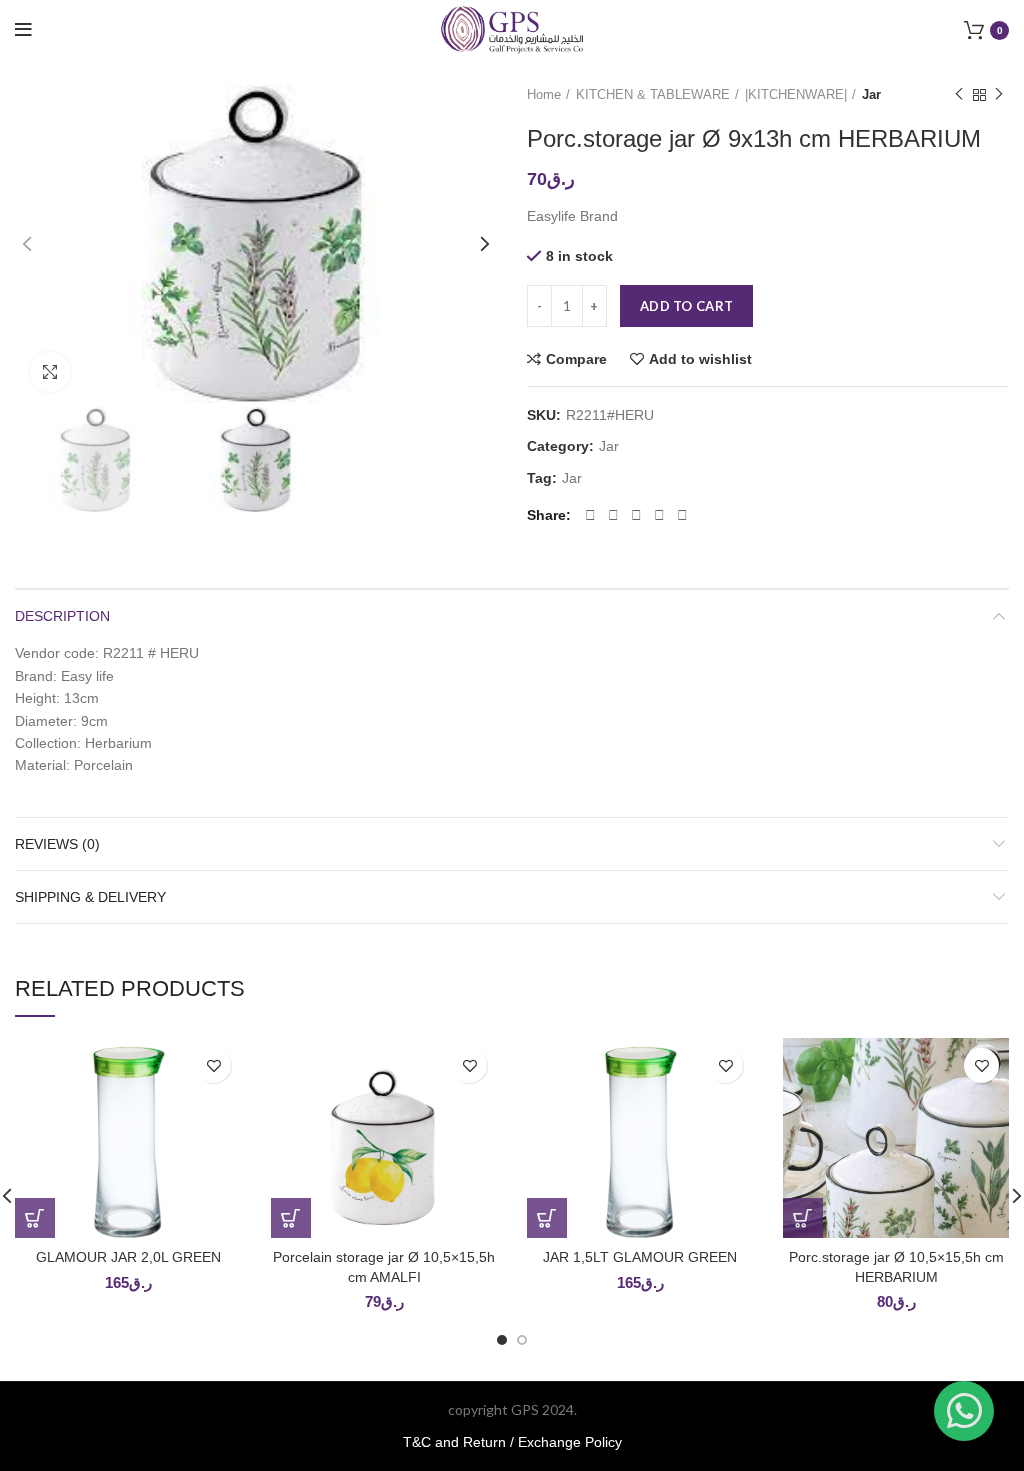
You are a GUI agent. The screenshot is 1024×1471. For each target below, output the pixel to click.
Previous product (959, 95)
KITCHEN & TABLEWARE (653, 94)
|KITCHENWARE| (796, 94)
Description (62, 616)
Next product (999, 95)
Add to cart (686, 306)
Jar (871, 94)
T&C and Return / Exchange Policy (512, 1442)
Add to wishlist (700, 359)
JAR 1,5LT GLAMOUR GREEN (640, 1257)
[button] (35, 1218)
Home (544, 94)
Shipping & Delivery (90, 897)
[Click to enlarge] (50, 372)
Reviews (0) (57, 844)
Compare (576, 359)
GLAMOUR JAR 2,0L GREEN (128, 1257)
